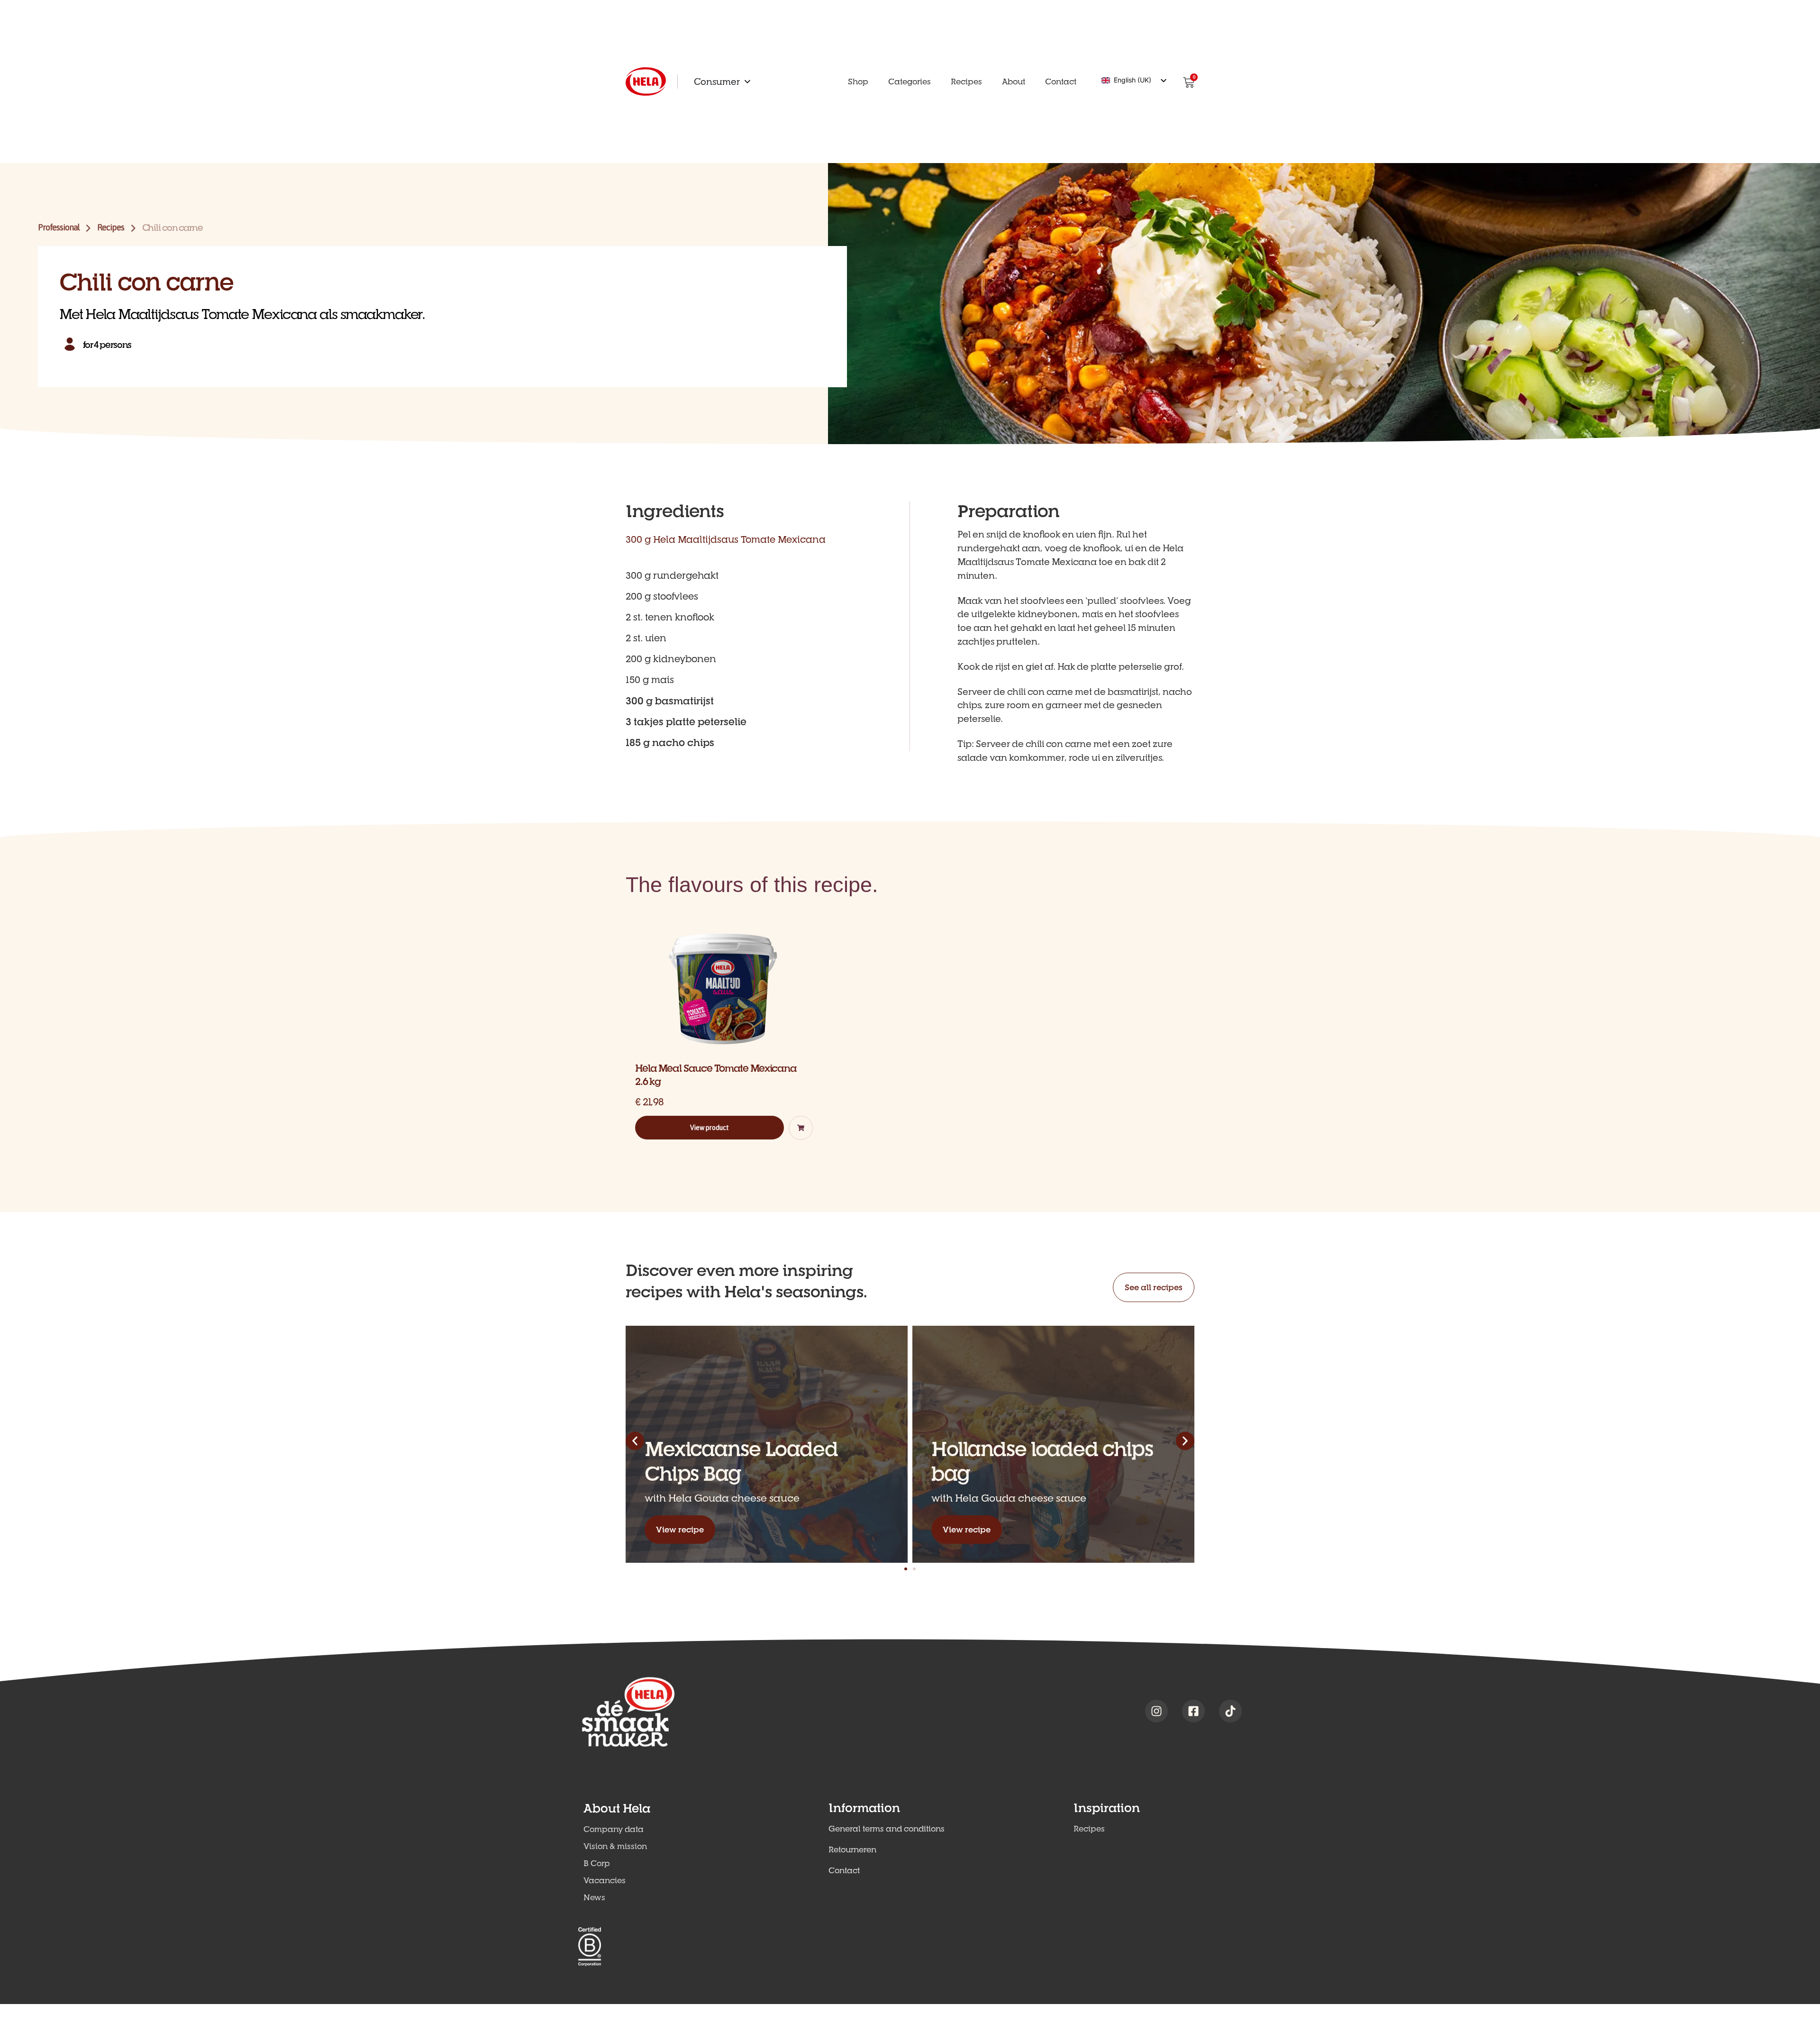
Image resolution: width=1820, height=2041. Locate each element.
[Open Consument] (747, 82)
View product (710, 1128)
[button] (801, 1128)
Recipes (110, 227)
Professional (59, 227)
